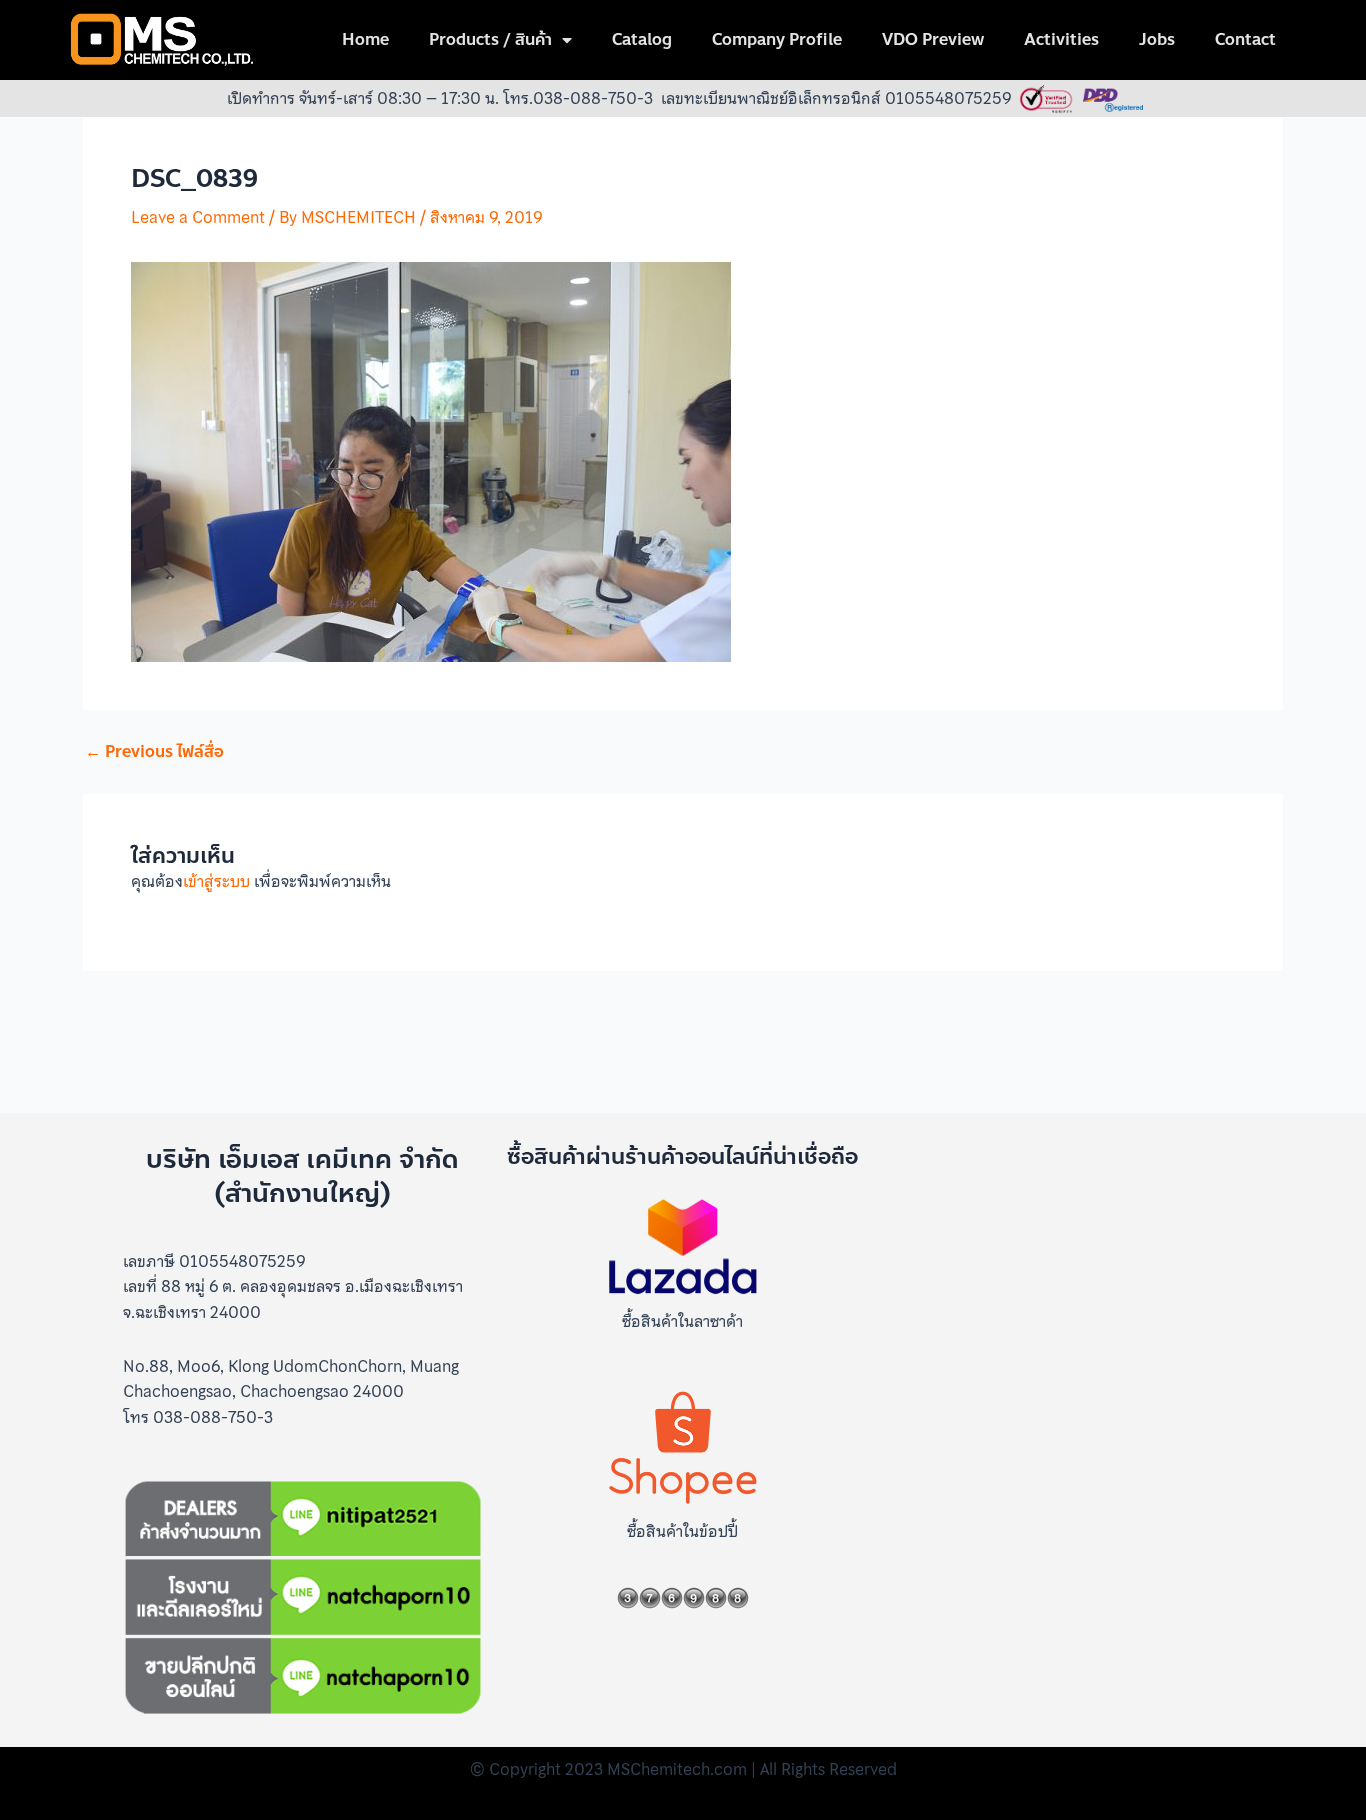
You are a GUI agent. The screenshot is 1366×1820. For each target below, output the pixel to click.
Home (365, 39)
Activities (1061, 39)
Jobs (1157, 39)
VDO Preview (933, 39)
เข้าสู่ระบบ (216, 881)
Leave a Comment (198, 217)
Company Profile (777, 39)
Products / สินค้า (490, 39)
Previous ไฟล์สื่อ (154, 752)
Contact (1245, 39)
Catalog (642, 39)
